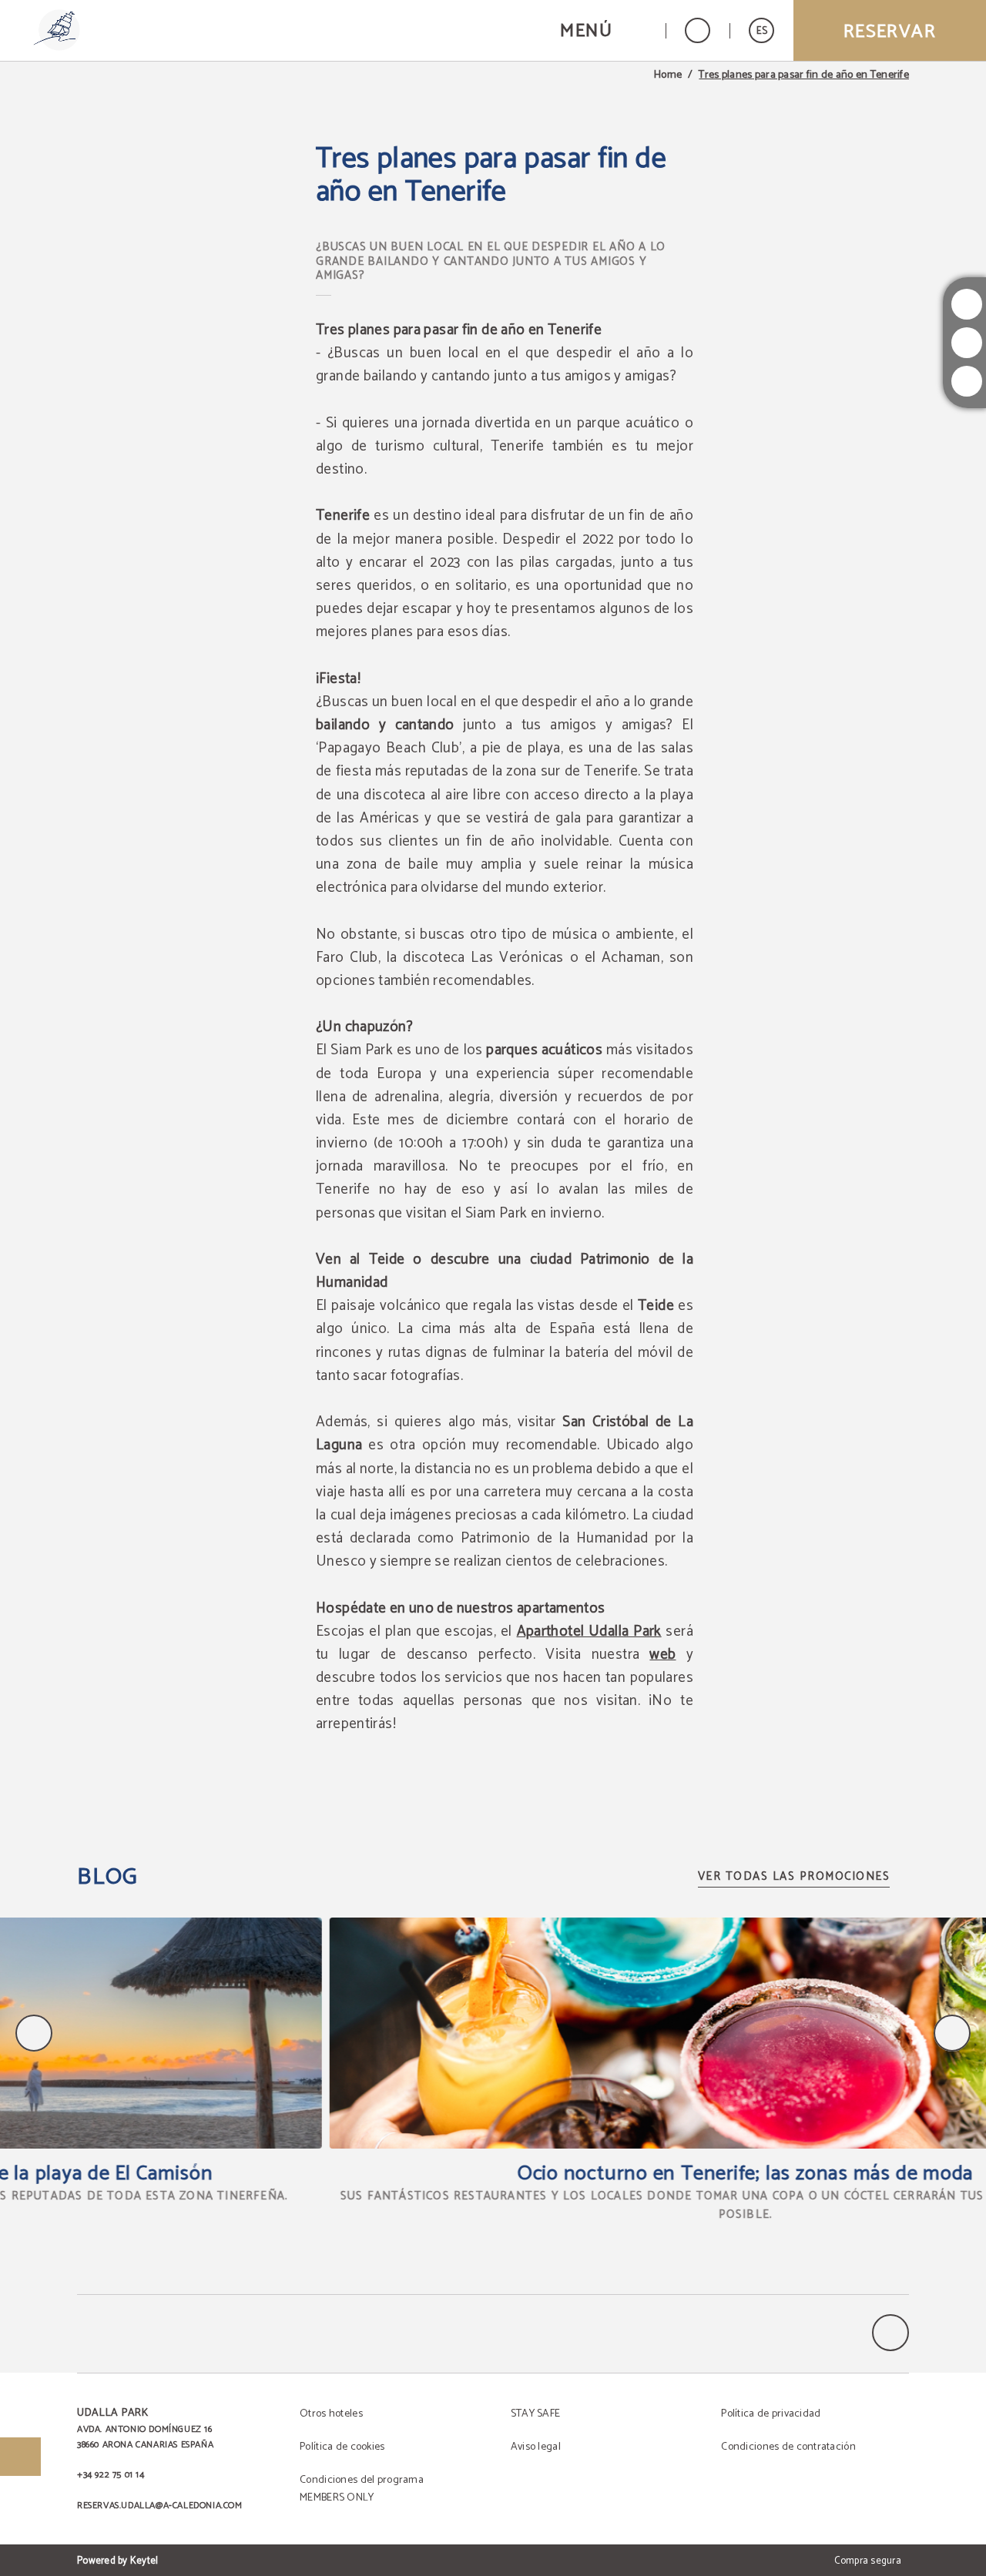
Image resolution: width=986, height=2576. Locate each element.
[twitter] (967, 343)
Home (668, 75)
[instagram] (967, 304)
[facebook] (967, 381)
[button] (603, 30)
